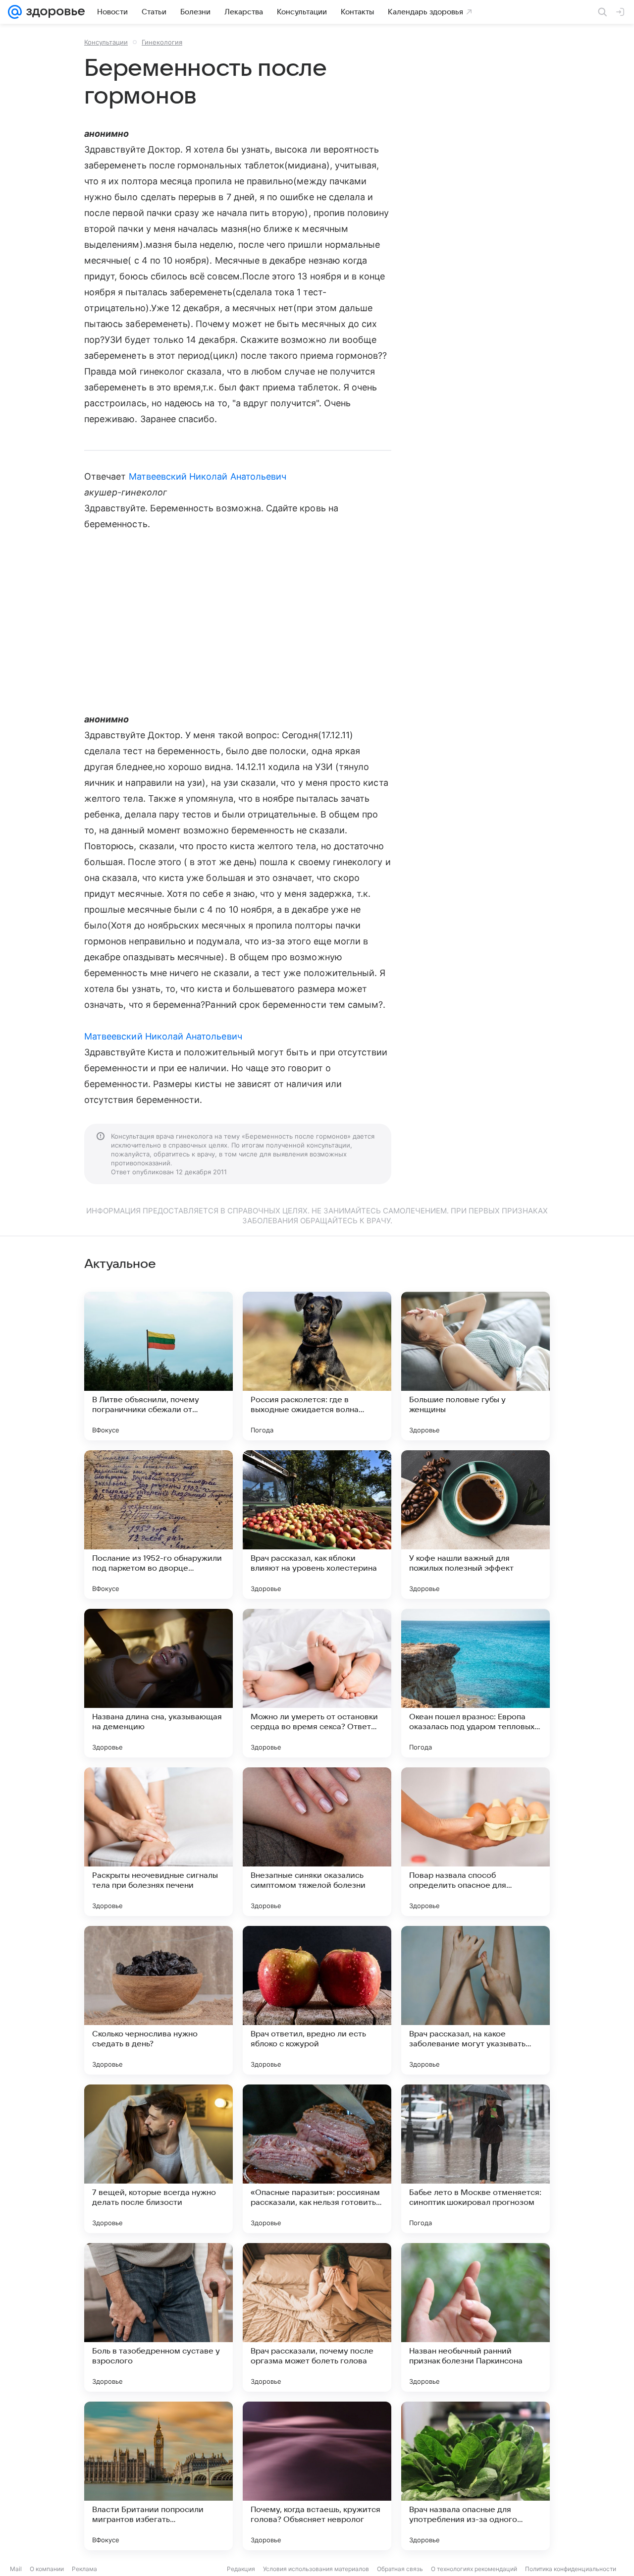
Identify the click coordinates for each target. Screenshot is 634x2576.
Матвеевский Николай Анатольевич (208, 476)
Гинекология (162, 42)
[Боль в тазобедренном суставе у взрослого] (158, 2317)
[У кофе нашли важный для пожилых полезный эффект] (475, 1525)
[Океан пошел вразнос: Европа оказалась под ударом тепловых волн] (475, 1683)
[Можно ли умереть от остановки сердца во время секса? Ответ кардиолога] (317, 1683)
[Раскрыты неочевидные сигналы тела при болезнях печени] (158, 1842)
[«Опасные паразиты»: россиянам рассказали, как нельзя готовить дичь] (317, 2159)
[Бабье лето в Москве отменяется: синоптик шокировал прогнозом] (475, 2159)
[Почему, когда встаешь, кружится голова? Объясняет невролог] (317, 2476)
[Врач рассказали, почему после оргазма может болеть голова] (317, 2317)
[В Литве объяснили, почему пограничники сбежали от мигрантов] (158, 1366)
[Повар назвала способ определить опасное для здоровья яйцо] (475, 1842)
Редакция (241, 2569)
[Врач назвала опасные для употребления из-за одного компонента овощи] (475, 2476)
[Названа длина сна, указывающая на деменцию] (158, 1683)
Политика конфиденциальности (571, 2569)
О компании (47, 2569)
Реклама (84, 2569)
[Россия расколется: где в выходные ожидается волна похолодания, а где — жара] (317, 1366)
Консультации (106, 42)
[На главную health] (53, 12)
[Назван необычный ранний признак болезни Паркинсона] (475, 2317)
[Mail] (15, 12)
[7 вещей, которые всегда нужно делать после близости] (158, 2159)
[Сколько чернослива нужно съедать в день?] (158, 2000)
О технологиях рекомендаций (474, 2569)
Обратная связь (400, 2569)
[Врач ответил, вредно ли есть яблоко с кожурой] (317, 2000)
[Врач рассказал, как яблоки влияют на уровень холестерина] (317, 1525)
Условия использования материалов (316, 2569)
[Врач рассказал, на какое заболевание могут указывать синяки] (475, 2000)
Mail (16, 2569)
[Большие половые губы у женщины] (475, 1366)
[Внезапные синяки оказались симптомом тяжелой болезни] (317, 1842)
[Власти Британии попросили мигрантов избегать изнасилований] (158, 2476)
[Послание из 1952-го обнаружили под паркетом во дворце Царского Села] (158, 1525)
